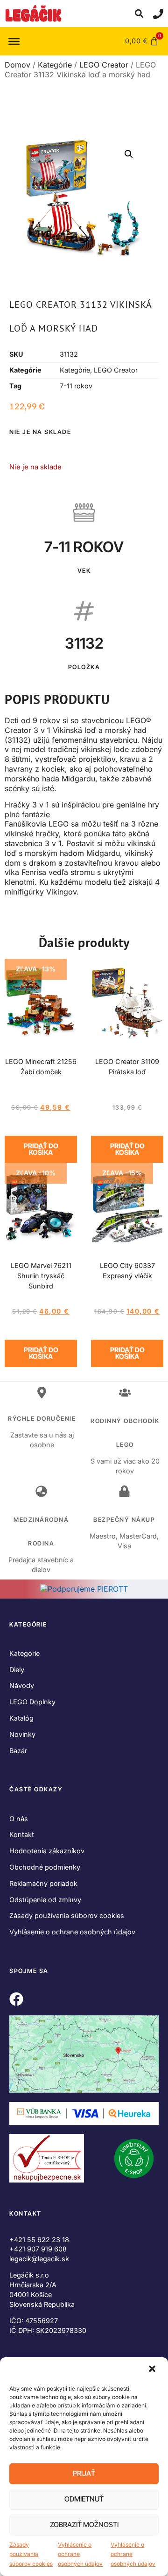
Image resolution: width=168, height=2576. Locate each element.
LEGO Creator (104, 65)
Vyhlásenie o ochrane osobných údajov (80, 2554)
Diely (17, 1670)
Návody (22, 1685)
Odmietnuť (84, 2499)
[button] (153, 2370)
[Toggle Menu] (14, 41)
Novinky (22, 1734)
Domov (17, 65)
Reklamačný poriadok (43, 1883)
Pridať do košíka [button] (41, 1149)
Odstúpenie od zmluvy (45, 1900)
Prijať (84, 2473)
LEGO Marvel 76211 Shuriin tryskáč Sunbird (41, 1276)
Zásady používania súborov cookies (31, 2554)
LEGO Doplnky (32, 1702)
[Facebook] (16, 1999)
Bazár (18, 1751)
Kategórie (55, 65)
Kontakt (22, 1834)
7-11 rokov (76, 386)
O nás (19, 1819)
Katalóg (21, 1718)
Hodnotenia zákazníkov (47, 1851)
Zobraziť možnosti (84, 2525)
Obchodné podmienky (45, 1867)
